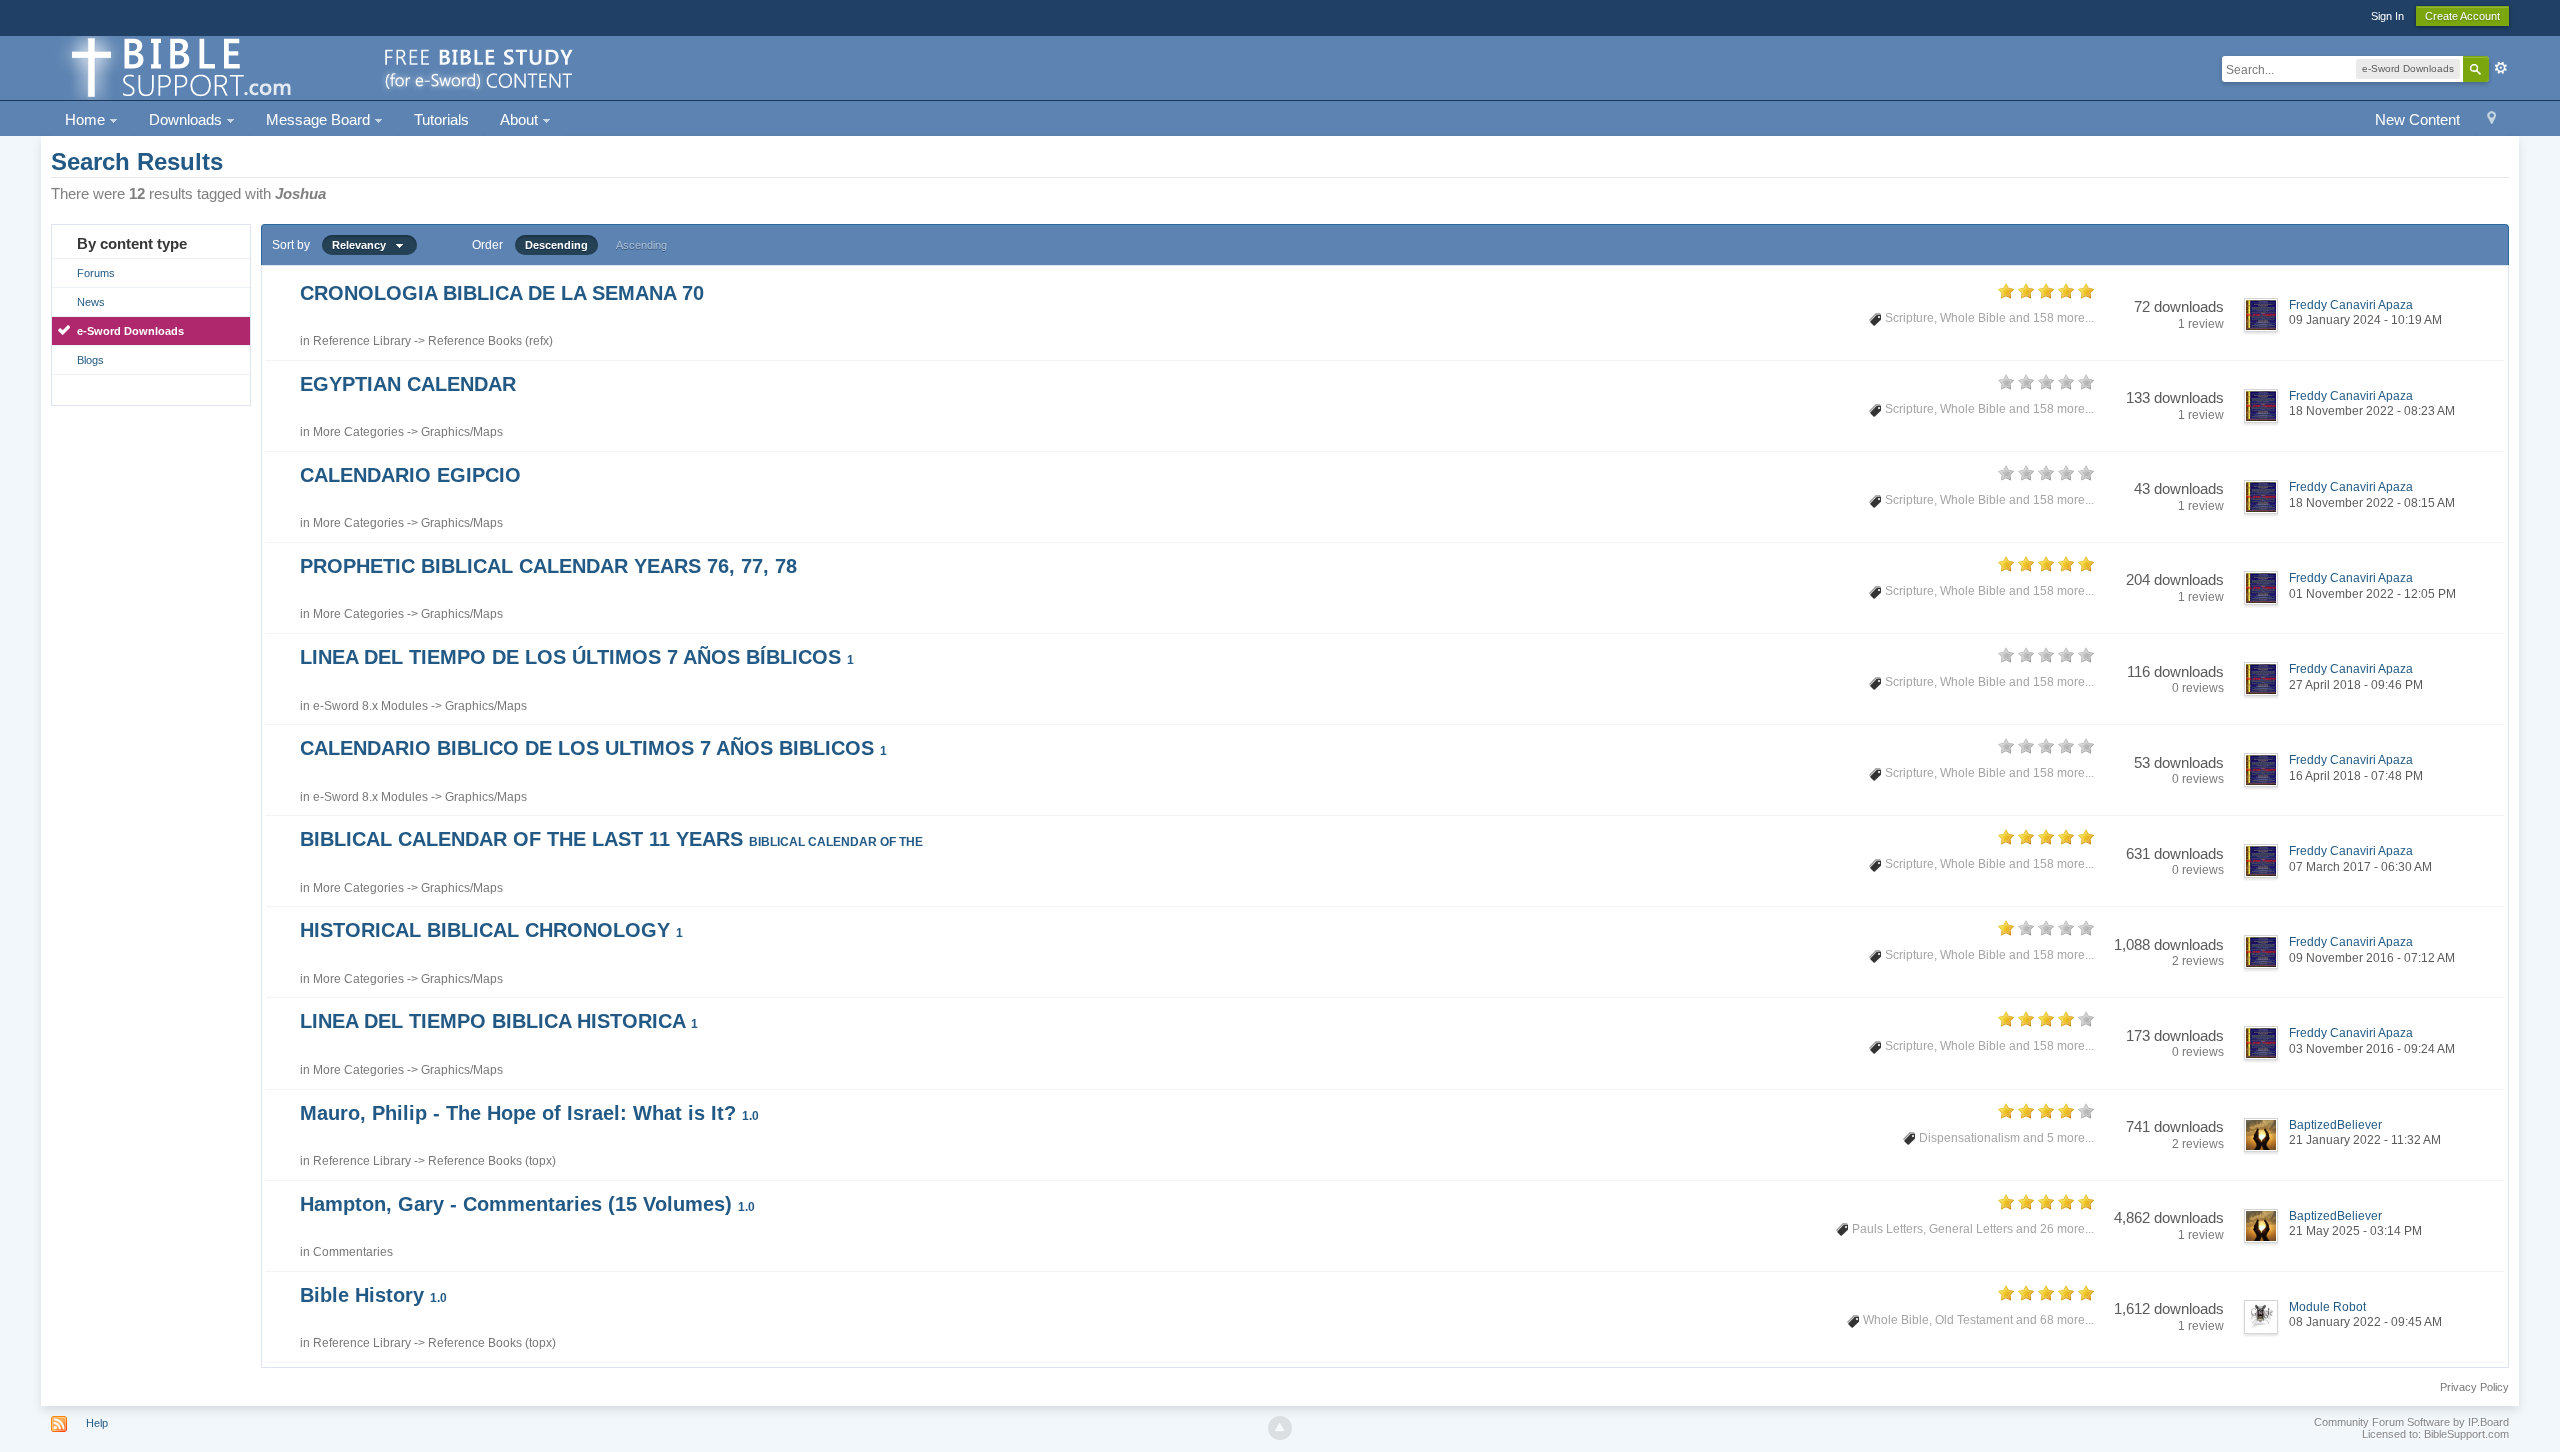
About (521, 119)
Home (87, 119)
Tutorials (441, 119)
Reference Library (362, 341)
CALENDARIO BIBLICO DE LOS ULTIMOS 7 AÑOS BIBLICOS (593, 748)
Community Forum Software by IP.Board (2411, 1422)
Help (97, 1423)
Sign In (2387, 16)
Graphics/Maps (462, 432)
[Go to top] (1280, 1428)
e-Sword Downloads (130, 331)
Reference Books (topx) (492, 1161)
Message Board (320, 119)
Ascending (641, 245)
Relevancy (363, 245)
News (91, 302)
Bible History (373, 1295)
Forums (96, 273)
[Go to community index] (319, 66)
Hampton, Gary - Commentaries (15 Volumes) (527, 1204)
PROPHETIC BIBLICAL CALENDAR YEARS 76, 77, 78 (548, 566)
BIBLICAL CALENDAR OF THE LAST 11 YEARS (611, 839)
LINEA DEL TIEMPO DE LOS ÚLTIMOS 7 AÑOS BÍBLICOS (577, 657)
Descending (556, 245)
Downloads (187, 119)
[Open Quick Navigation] (2491, 120)
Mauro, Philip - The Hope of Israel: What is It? (529, 1113)
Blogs (90, 360)
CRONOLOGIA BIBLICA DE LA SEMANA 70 (502, 293)
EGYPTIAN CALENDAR (408, 384)
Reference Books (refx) (490, 341)
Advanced (2501, 68)
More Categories (358, 432)
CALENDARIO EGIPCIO (410, 475)
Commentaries (353, 1252)
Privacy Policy (2474, 1387)
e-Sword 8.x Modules (370, 706)
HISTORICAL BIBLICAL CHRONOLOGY (491, 930)
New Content (2417, 119)
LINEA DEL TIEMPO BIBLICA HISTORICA (499, 1021)
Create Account (2462, 16)
